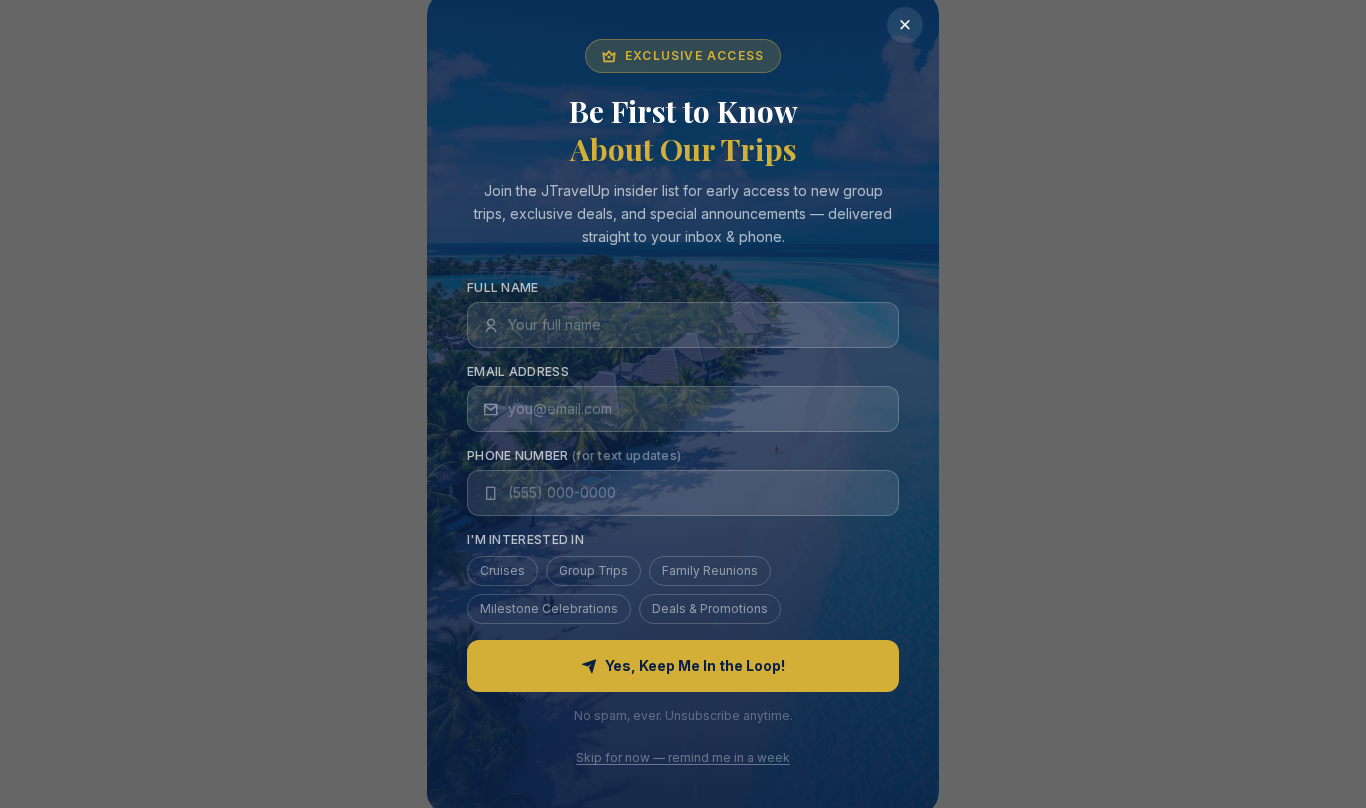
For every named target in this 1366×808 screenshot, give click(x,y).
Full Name (503, 288)
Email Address (518, 372)
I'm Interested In (525, 540)
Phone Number (574, 456)
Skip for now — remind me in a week (683, 758)
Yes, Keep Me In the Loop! (695, 666)
